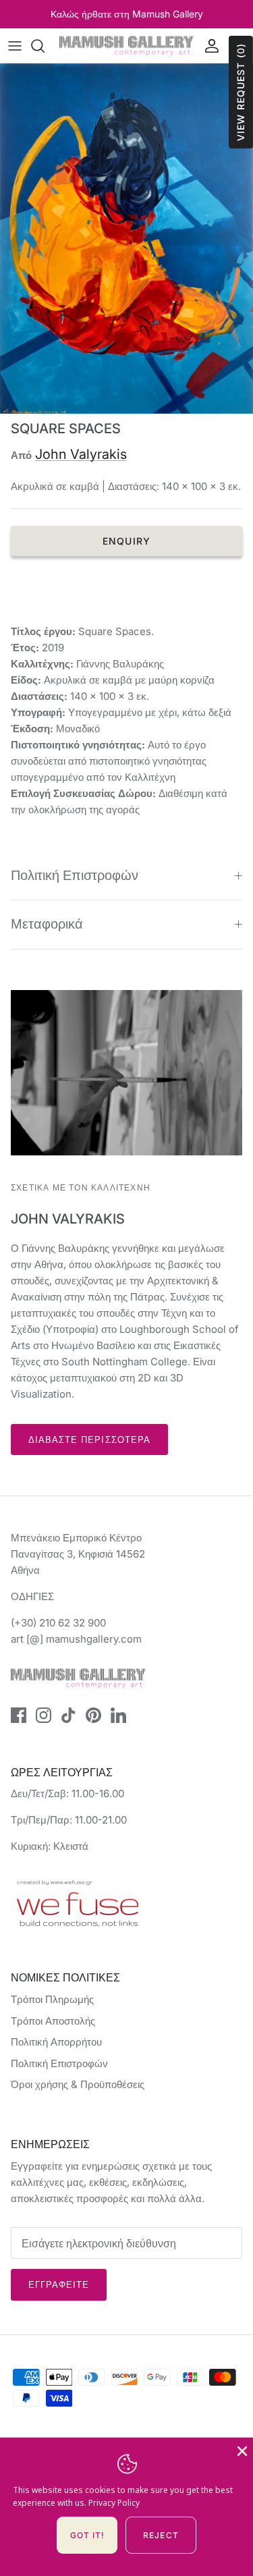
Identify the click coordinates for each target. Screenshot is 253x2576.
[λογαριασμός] (208, 46)
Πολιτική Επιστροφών (75, 875)
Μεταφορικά (47, 924)
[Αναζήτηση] (45, 46)
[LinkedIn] (118, 1715)
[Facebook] (19, 1715)
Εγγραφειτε (59, 2284)
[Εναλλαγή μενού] (15, 46)
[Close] (241, 2450)
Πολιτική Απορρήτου (56, 2042)
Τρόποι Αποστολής (53, 2021)
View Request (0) (241, 92)
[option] (126, 239)
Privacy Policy (114, 2503)
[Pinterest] (93, 1715)
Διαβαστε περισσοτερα (89, 1440)
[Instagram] (44, 1715)
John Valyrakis (81, 454)
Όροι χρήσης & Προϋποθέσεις (78, 2084)
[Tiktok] (68, 1715)
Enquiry (126, 541)
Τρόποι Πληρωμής (52, 1999)
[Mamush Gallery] (126, 46)
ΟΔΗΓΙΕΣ (32, 1596)
